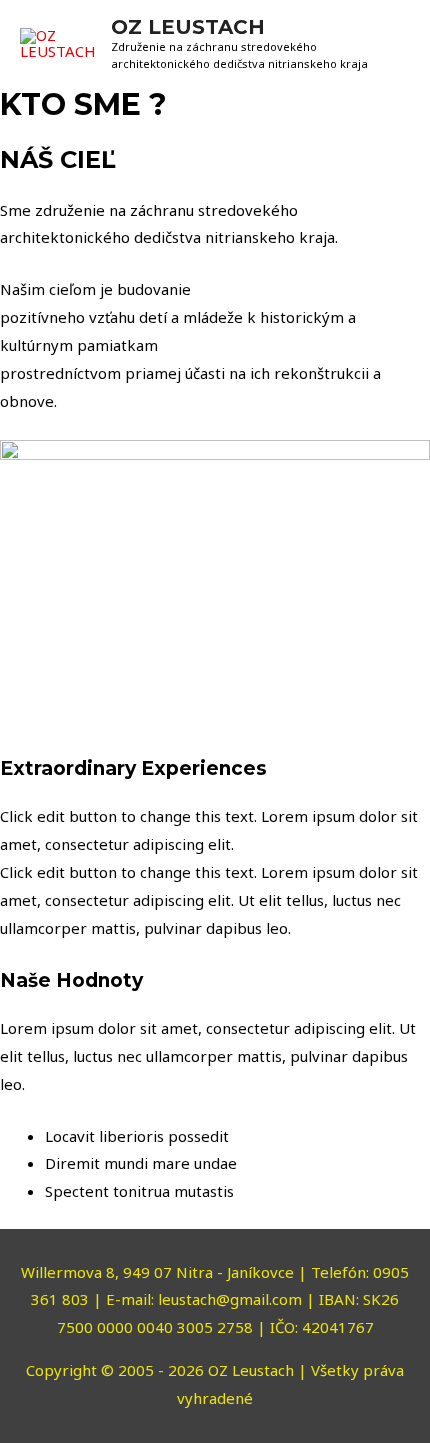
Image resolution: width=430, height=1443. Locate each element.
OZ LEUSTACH (188, 27)
